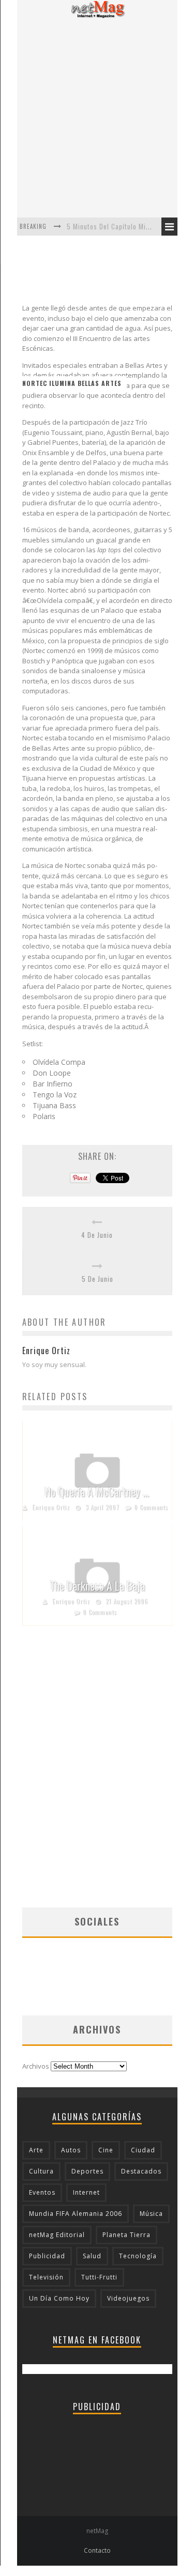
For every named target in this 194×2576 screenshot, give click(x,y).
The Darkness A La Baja (97, 1586)
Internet (86, 2192)
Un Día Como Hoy (59, 2298)
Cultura (41, 2171)
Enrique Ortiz (51, 1507)
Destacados (141, 2171)
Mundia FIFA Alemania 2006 (76, 2214)
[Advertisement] (97, 118)
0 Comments (151, 1507)
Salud (92, 2256)
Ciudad (143, 2150)
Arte (36, 2150)
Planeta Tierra (126, 2235)
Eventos (42, 2192)
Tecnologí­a (138, 2256)
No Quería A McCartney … (97, 1492)
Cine (106, 2150)
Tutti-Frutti (99, 2277)
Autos (71, 2150)
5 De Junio (98, 1279)
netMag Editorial (57, 2235)
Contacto (97, 2550)
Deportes (87, 2171)
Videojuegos (128, 2298)
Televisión (46, 2277)
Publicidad (47, 2256)
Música (151, 2214)
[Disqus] (97, 1776)
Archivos (36, 2066)
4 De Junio (97, 1235)
